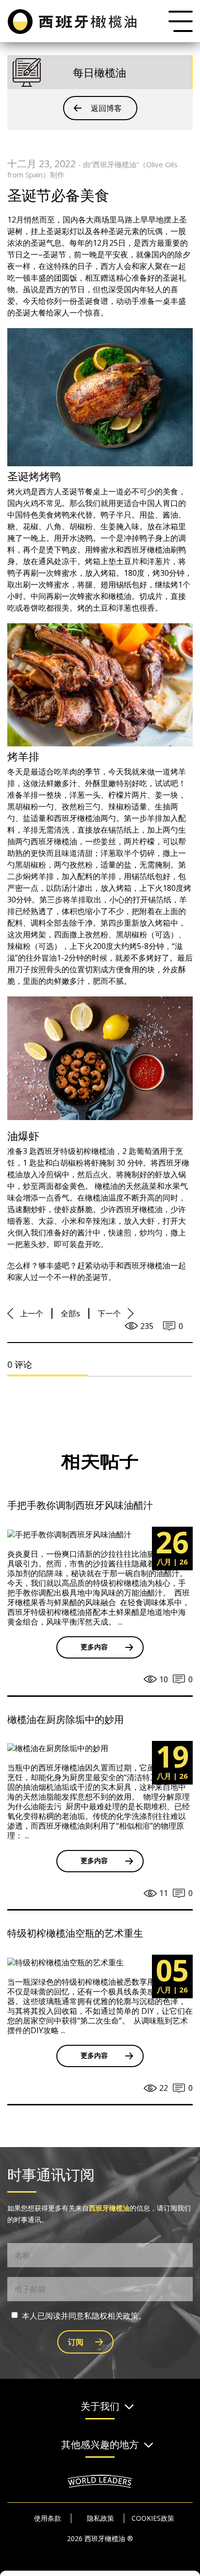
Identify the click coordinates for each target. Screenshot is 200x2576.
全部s (70, 1313)
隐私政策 (100, 2518)
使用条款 (48, 2518)
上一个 (32, 1313)
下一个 (109, 1313)
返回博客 (106, 108)
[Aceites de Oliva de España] (73, 21)
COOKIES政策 (153, 2518)
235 (147, 1326)
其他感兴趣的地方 (100, 2445)
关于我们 (100, 2407)
